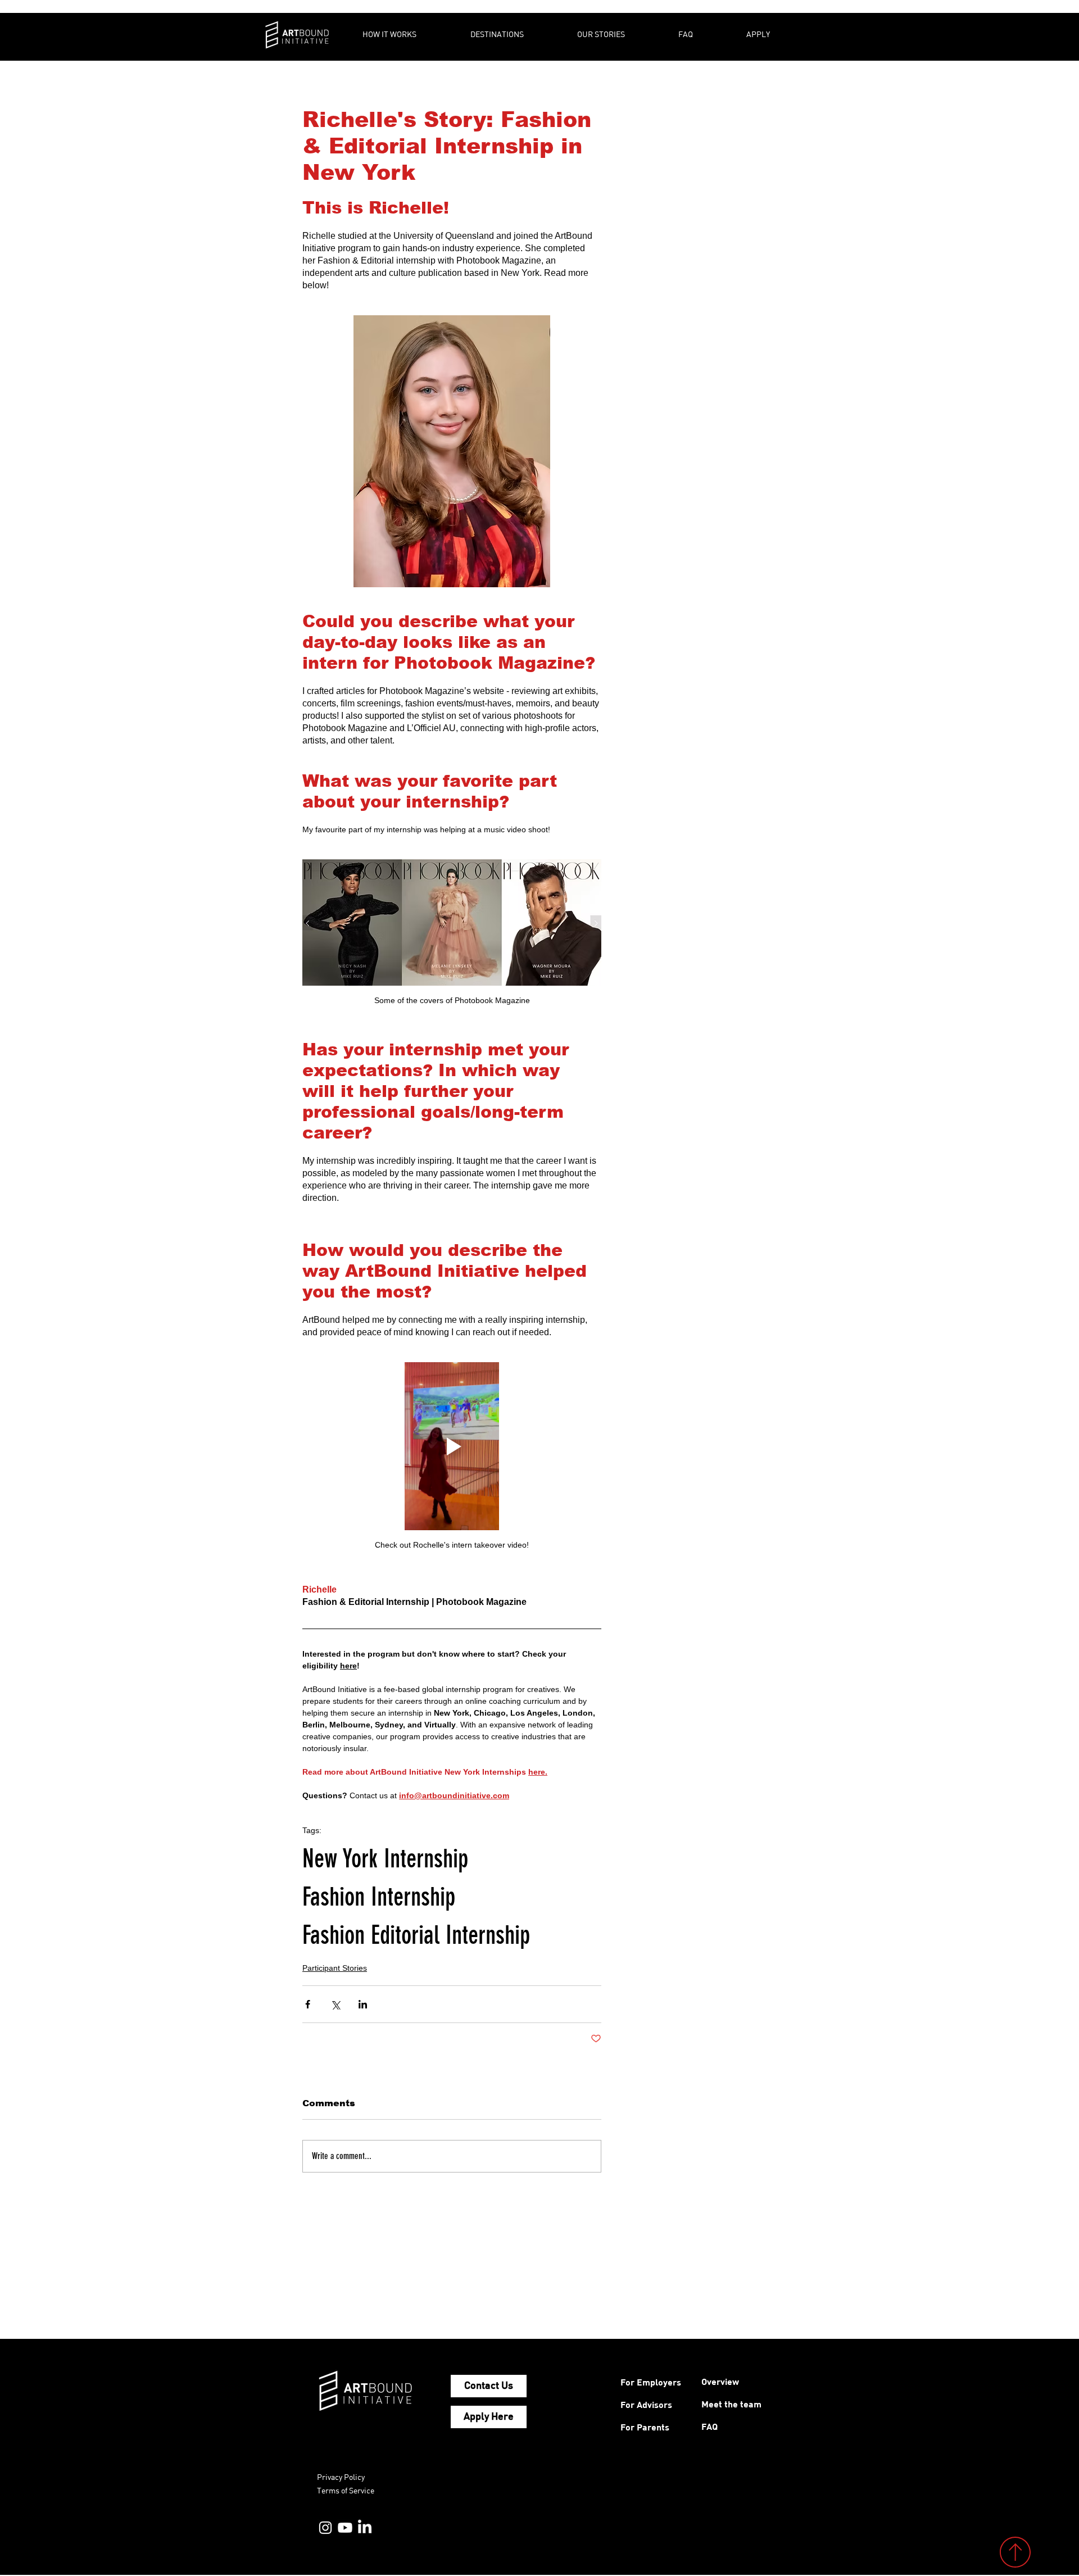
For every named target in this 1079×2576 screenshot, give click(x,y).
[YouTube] (345, 2528)
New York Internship (385, 1859)
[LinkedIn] (365, 2528)
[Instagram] (325, 2528)
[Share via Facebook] (308, 2004)
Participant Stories (335, 1968)
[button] (408, 34)
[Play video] (452, 1446)
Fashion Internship (379, 1897)
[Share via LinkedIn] (363, 2004)
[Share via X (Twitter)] (335, 2004)
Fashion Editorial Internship (416, 1935)
